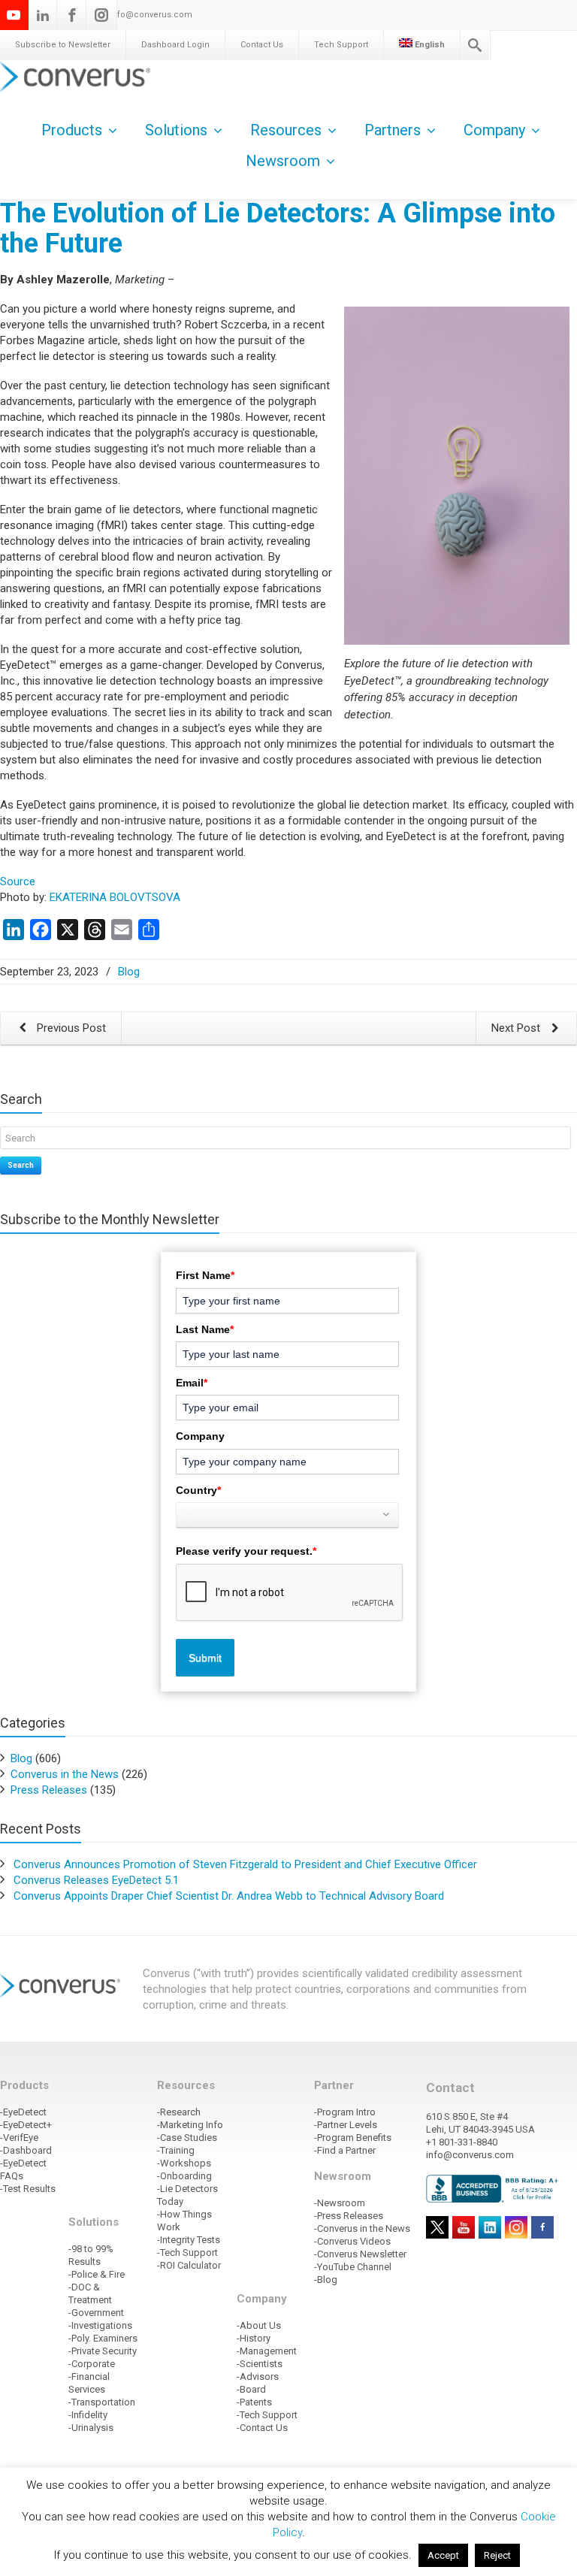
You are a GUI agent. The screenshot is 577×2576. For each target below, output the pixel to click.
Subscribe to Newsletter (63, 45)
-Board (251, 2389)
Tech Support (341, 45)
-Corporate (92, 2364)
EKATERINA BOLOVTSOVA (115, 897)
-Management (267, 2351)
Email (192, 1383)
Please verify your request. (246, 1551)
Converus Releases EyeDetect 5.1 (96, 1880)
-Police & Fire (97, 2274)
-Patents (254, 2402)
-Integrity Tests (189, 2240)
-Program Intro (345, 2112)
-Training (176, 2150)
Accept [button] (443, 2555)
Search (21, 1165)
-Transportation (102, 2402)
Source (18, 881)
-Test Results (28, 2189)
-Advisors (258, 2376)
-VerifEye (19, 2138)
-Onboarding (184, 2176)
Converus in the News (65, 1774)
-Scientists (260, 2364)
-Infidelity (88, 2415)
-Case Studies (187, 2138)
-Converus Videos (352, 2241)
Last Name (205, 1329)
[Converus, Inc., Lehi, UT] (494, 2188)
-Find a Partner (345, 2150)
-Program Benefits (353, 2138)
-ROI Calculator (189, 2265)
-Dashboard (26, 2150)
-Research (179, 2112)
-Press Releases (349, 2216)
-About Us (259, 2325)
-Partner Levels (346, 2125)
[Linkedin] (43, 15)
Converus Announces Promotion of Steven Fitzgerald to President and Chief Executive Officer (245, 1864)
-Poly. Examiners (103, 2338)
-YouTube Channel (353, 2267)
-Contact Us (262, 2428)
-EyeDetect (23, 2112)
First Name (205, 1275)
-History (254, 2338)
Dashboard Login (175, 45)
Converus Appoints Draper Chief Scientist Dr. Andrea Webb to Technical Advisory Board (229, 1896)
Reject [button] (497, 2555)
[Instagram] (101, 15)
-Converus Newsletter (360, 2254)
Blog (129, 972)
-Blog (326, 2280)
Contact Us (262, 45)
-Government (96, 2313)
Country (198, 1490)
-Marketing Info (190, 2125)
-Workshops (184, 2163)
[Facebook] (72, 15)
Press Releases (49, 1790)
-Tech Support (187, 2252)
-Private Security (103, 2351)
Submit (205, 1658)
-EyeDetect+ (26, 2125)
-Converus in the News (362, 2228)
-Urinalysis (91, 2428)
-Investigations (100, 2325)
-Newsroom (340, 2203)
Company (200, 1436)
